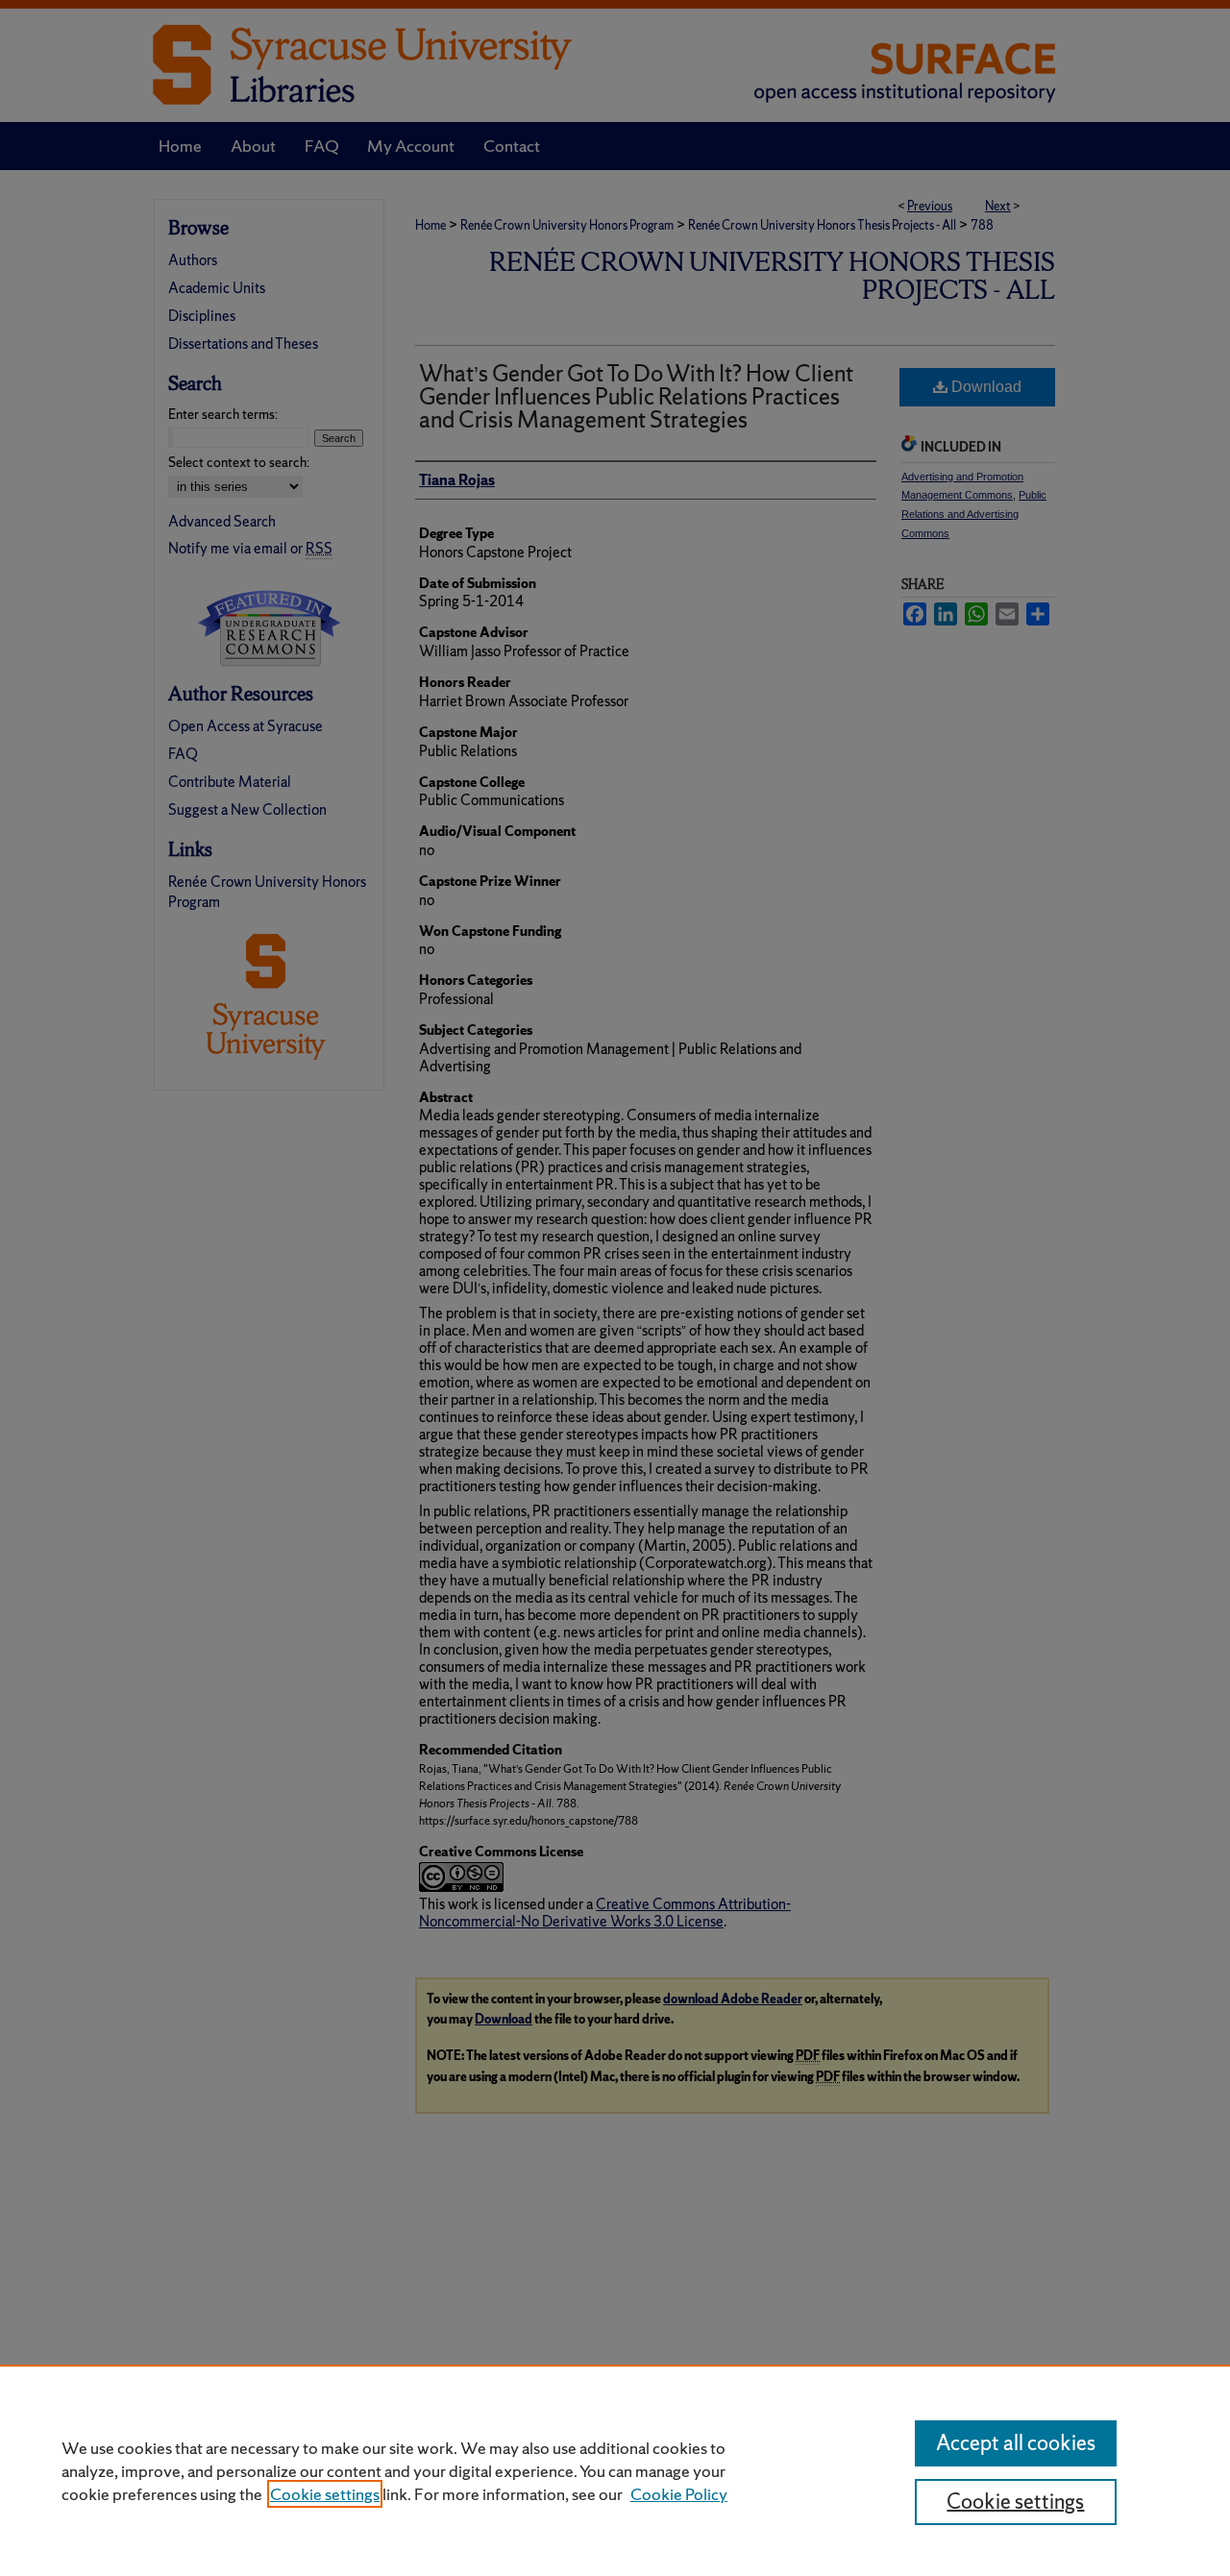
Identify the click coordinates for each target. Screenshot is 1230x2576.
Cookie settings (325, 2494)
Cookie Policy (679, 2494)
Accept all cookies (1016, 2443)
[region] (615, 2470)
